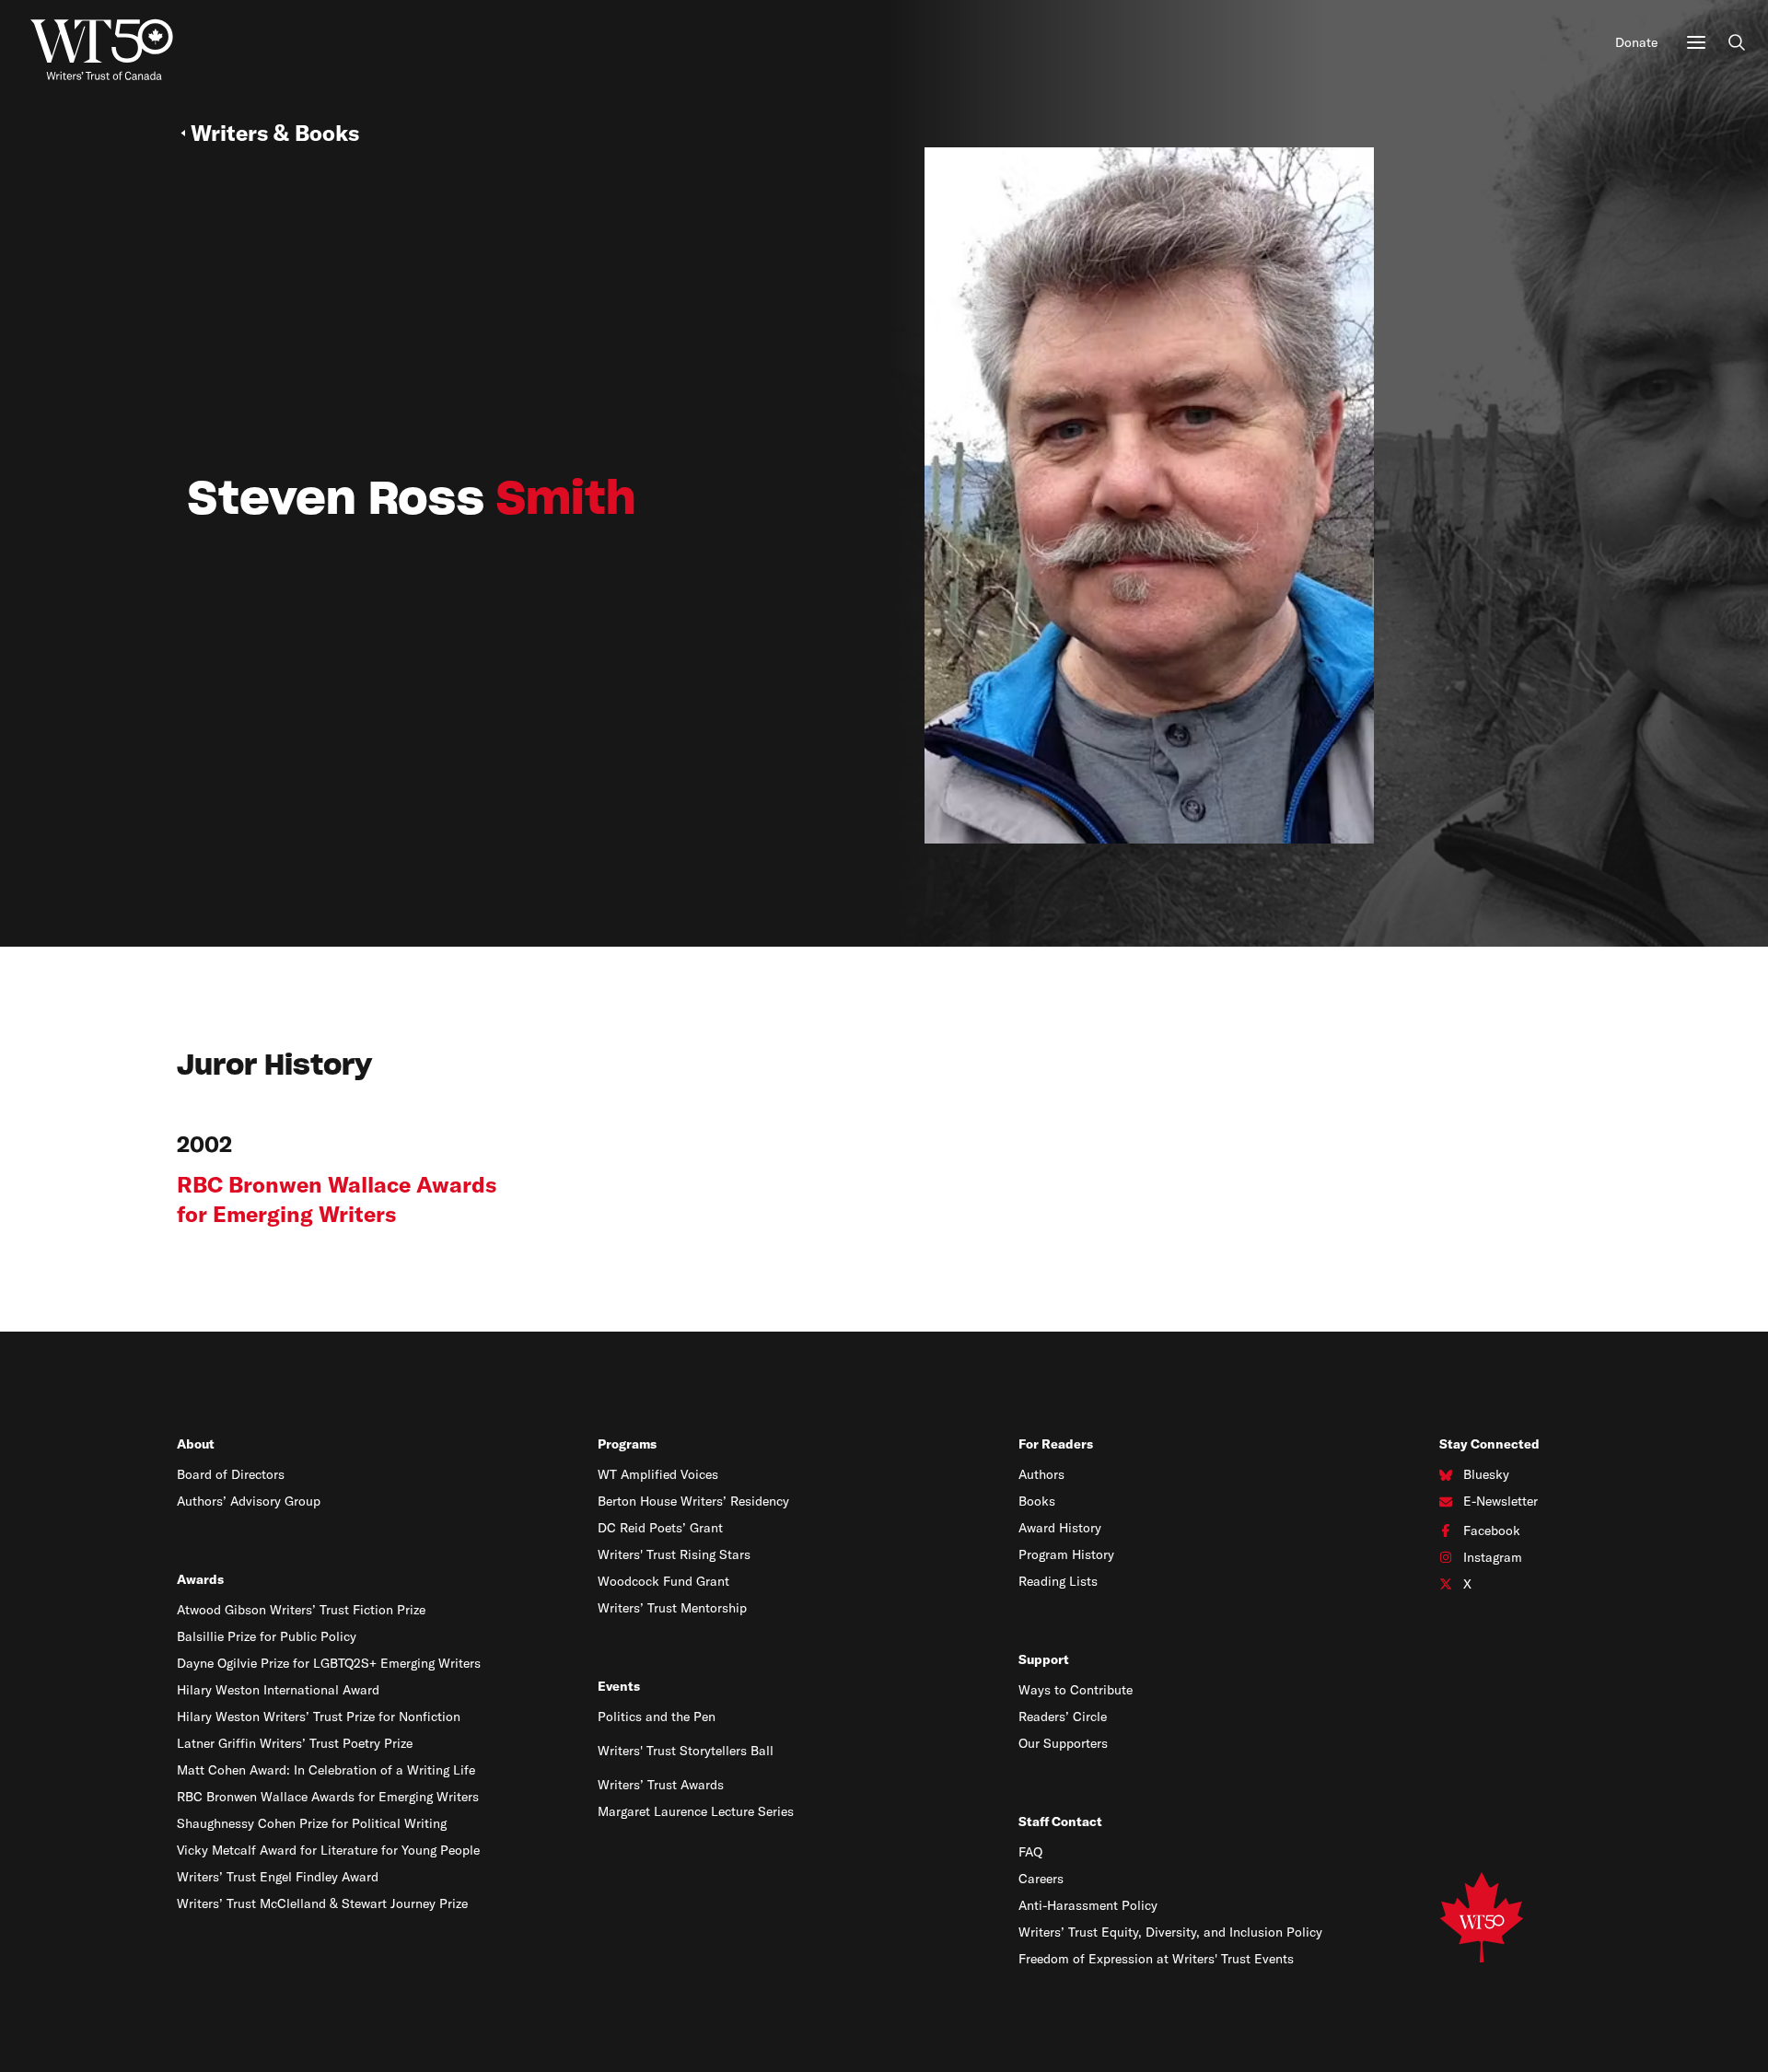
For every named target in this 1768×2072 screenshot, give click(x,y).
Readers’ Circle (1063, 1717)
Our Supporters (1063, 1743)
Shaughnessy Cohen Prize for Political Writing (312, 1823)
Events (619, 1686)
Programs (627, 1444)
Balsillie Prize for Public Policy (267, 1636)
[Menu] (1696, 42)
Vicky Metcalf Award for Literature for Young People (328, 1850)
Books (1037, 1501)
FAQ (1030, 1852)
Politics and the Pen (657, 1717)
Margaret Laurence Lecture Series (696, 1811)
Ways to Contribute (1076, 1690)
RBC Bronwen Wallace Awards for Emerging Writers (328, 1797)
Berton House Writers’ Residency (693, 1501)
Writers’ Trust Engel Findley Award (278, 1877)
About (196, 1444)
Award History (1060, 1528)
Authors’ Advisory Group (249, 1501)
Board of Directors (231, 1474)
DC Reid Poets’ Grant (660, 1528)
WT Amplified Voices (658, 1474)
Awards (200, 1579)
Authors (1041, 1474)
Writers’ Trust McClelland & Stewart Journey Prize (322, 1903)
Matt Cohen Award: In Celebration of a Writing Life (326, 1770)
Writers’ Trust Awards (661, 1785)
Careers (1041, 1879)
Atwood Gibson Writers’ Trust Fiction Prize (301, 1610)
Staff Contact (1060, 1822)
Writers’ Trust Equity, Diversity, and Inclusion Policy (1170, 1932)
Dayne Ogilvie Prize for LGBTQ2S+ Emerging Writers (329, 1663)
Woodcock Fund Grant (663, 1581)
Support (1044, 1659)
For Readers (1056, 1444)
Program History (1066, 1554)
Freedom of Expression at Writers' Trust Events (1156, 1959)
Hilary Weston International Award (278, 1690)
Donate (1636, 42)
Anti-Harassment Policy (1088, 1905)
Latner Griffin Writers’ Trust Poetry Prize (295, 1743)
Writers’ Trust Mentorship (672, 1608)
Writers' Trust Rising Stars (674, 1554)
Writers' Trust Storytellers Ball (686, 1751)
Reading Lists (1058, 1581)
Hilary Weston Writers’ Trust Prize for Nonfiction (319, 1717)
